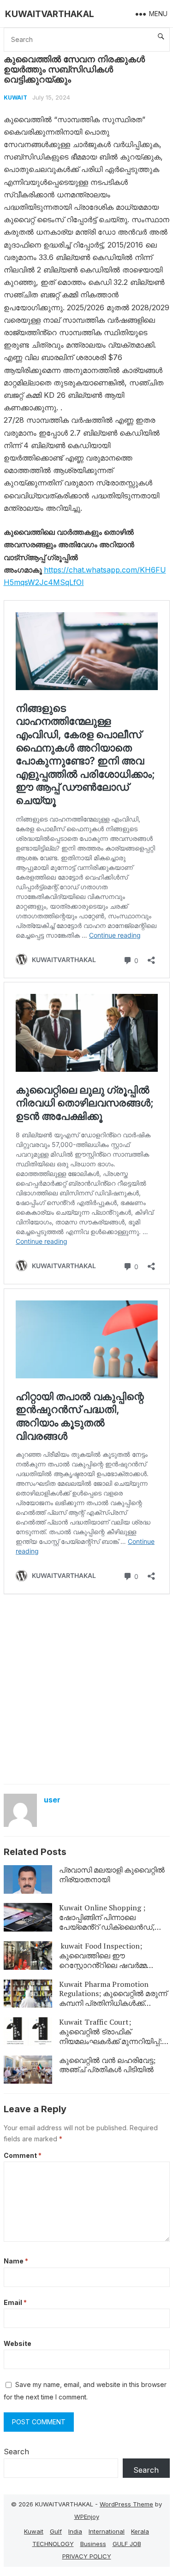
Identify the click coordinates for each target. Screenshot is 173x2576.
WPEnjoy (87, 2517)
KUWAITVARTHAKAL (50, 14)
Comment (23, 2155)
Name (16, 2261)
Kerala (140, 2531)
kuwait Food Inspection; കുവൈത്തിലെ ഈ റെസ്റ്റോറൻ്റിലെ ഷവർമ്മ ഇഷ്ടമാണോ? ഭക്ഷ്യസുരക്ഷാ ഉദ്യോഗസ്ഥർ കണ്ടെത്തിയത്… (114, 1965)
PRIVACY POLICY (87, 2556)
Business (93, 2544)
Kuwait (15, 97)
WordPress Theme (126, 2504)
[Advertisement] (86, 1688)
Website (18, 2343)
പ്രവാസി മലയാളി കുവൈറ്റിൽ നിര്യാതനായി (112, 1875)
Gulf (56, 2531)
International (107, 2531)
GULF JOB (127, 2544)
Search (16, 2452)
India (75, 2531)
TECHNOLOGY (53, 2544)
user (52, 1800)
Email (15, 2302)
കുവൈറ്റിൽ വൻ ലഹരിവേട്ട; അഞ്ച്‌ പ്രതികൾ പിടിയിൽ (107, 2065)
